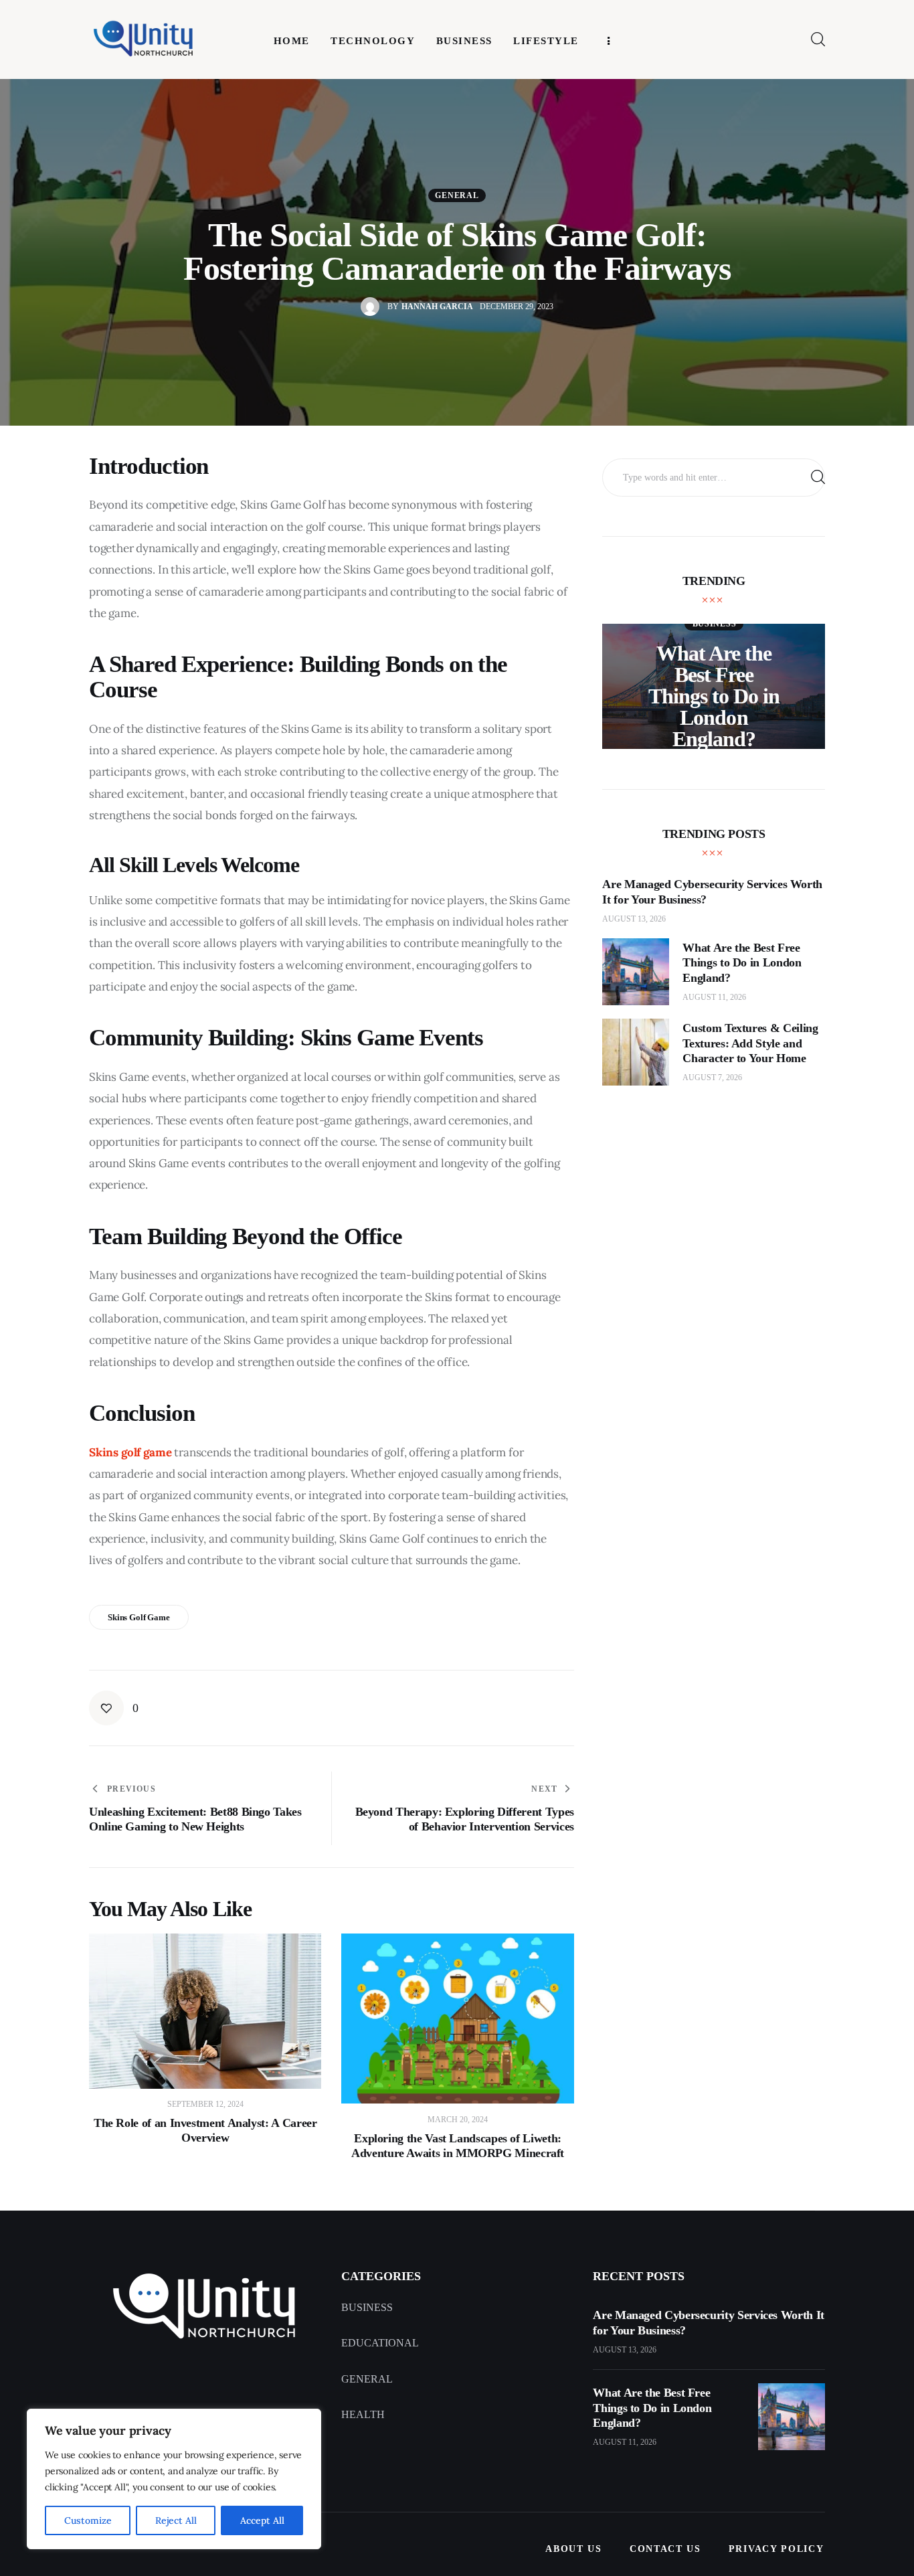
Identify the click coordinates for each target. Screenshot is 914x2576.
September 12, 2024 (205, 2104)
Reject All (176, 2520)
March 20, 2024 (458, 2120)
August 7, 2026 (712, 1078)
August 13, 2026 (634, 919)
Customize (88, 2520)
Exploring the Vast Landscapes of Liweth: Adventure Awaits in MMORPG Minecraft (458, 2146)
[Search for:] (714, 477)
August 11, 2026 (714, 997)
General (457, 195)
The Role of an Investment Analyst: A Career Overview (205, 2130)
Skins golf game (139, 1617)
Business (715, 624)
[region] (174, 2479)
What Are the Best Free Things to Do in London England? (714, 696)
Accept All (262, 2520)
